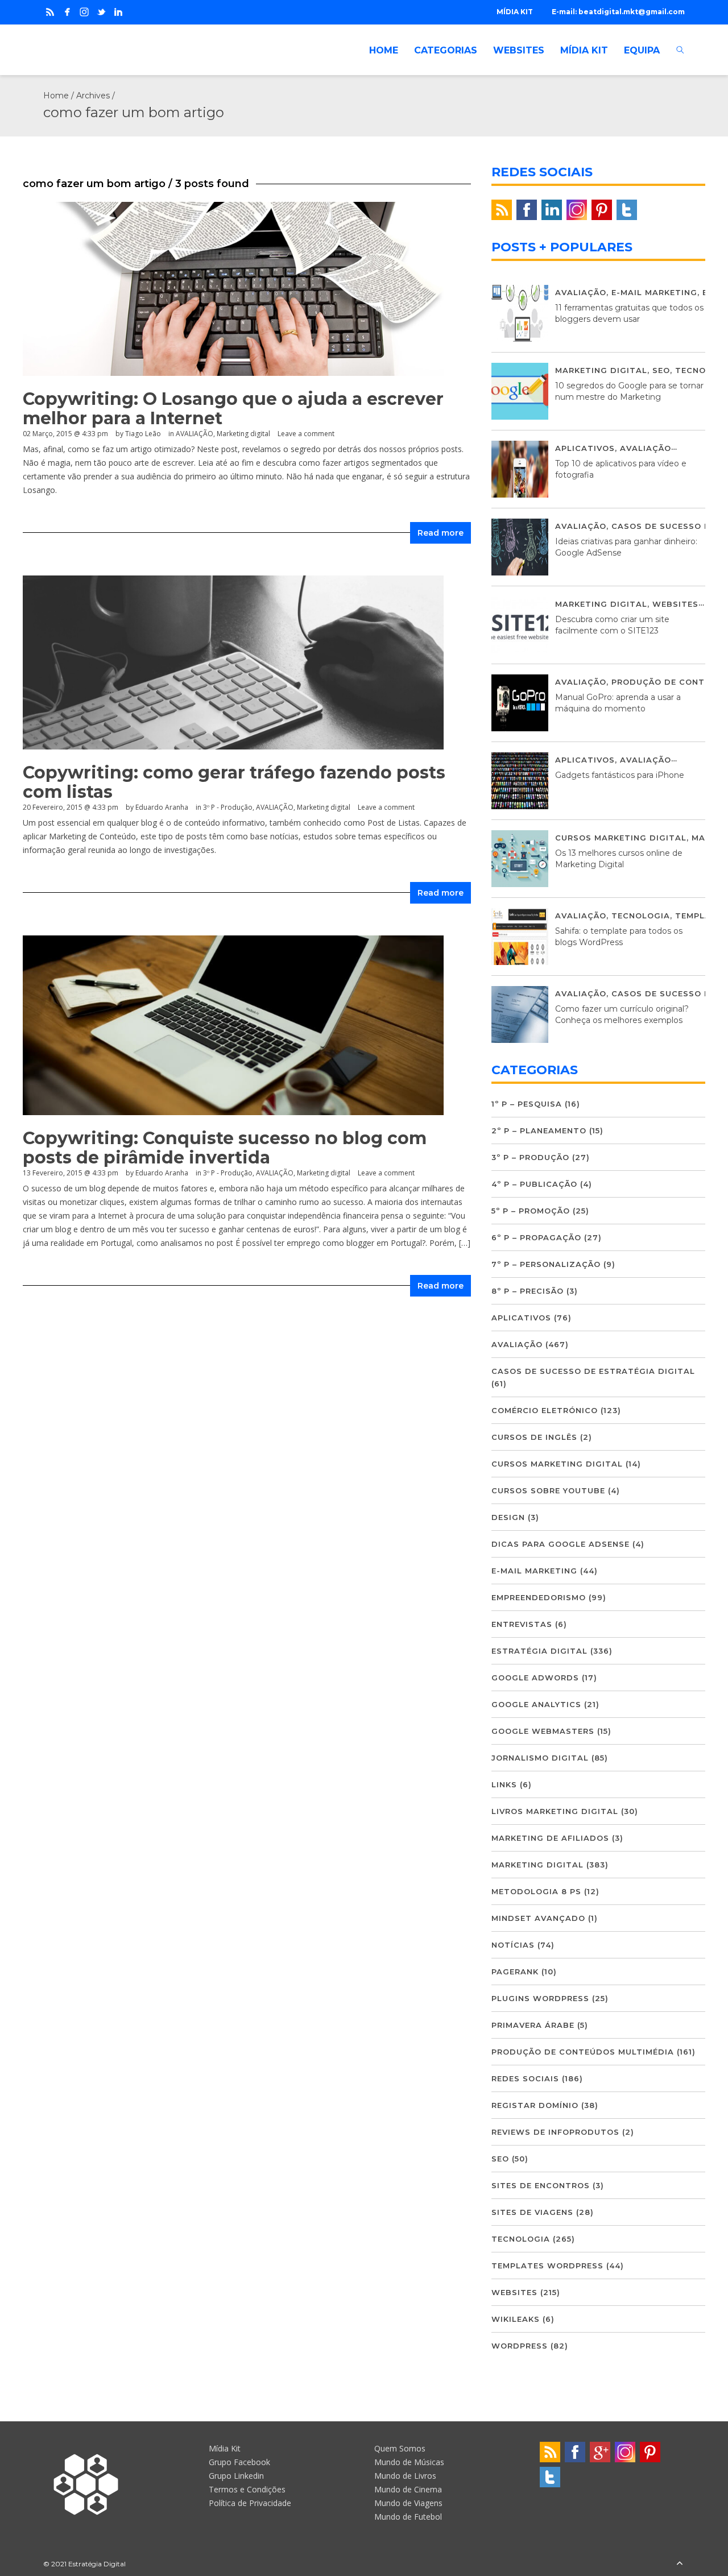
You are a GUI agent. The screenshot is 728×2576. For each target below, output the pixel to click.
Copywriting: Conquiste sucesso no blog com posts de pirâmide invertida (225, 1148)
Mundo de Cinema (408, 2489)
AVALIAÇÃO (195, 434)
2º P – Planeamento (539, 1130)
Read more (440, 533)
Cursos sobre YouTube (548, 1490)
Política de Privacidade (250, 2503)
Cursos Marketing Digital (621, 838)
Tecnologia (641, 916)
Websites (675, 604)
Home (56, 96)
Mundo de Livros (405, 2476)
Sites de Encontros (541, 2185)
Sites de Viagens (532, 2212)
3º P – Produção (530, 1157)
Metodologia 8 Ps (536, 1891)
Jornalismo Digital (540, 1758)
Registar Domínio (535, 2105)
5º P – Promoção (531, 1211)
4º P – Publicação (534, 1184)
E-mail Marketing (654, 292)
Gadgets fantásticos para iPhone (620, 775)
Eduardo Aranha (162, 807)
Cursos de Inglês (534, 1437)
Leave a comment (306, 434)
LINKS (504, 1784)
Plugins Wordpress (540, 1998)
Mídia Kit (225, 2448)
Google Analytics (536, 1704)
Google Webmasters (543, 1731)
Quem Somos (400, 2448)
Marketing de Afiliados (550, 1838)
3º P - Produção (228, 807)
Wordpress (520, 2346)
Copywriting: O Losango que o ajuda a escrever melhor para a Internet (233, 409)
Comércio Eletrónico (545, 1410)
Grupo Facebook (239, 2462)
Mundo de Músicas (409, 2462)
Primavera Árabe (533, 2025)
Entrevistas (522, 1624)
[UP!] (680, 2564)
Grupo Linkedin (236, 2476)
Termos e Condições (247, 2489)
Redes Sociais (525, 2078)
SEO (661, 370)
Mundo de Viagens (408, 2503)
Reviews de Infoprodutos (555, 2132)
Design (508, 1517)
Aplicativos (585, 448)
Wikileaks (516, 2319)
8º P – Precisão (528, 1291)
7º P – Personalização (546, 1264)
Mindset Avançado (538, 1918)
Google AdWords (535, 1678)
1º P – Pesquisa (527, 1104)
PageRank (515, 1972)
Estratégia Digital (539, 1651)
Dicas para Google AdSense (561, 1544)
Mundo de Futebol (408, 2517)
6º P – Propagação (536, 1237)
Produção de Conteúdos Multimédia (583, 2052)
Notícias (513, 1945)
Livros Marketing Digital (555, 1811)
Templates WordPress (547, 2266)
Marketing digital (243, 434)
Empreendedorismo (539, 1597)
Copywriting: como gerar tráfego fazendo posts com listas (234, 782)
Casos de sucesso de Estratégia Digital (593, 1371)
